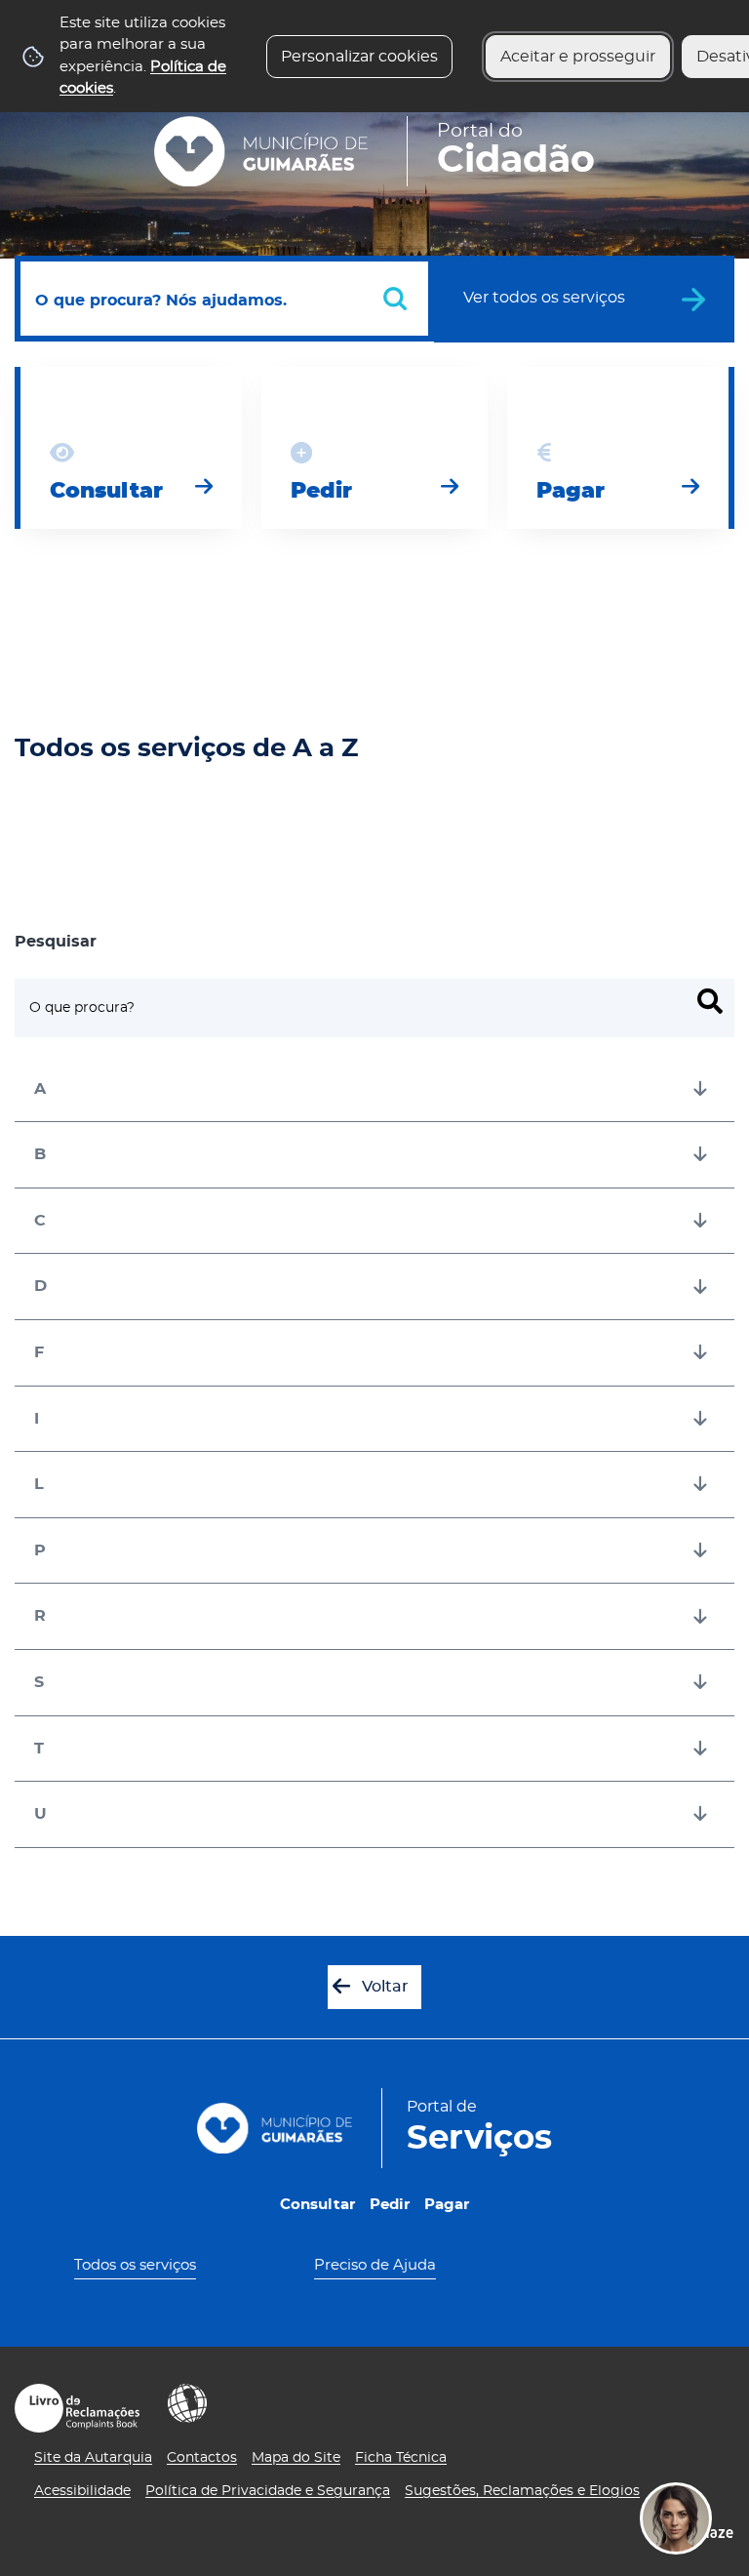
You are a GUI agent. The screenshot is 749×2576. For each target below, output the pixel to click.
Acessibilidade (187, 2403)
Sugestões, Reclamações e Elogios (522, 2491)
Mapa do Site (296, 2458)
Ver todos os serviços (544, 298)
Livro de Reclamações (77, 2408)
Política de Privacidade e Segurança (268, 2491)
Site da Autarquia (93, 2458)
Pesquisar (56, 942)
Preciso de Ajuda (375, 2265)
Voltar (385, 1987)
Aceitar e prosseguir (578, 57)
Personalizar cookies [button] (359, 57)
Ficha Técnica (401, 2458)
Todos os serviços (135, 2265)
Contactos (202, 2458)
